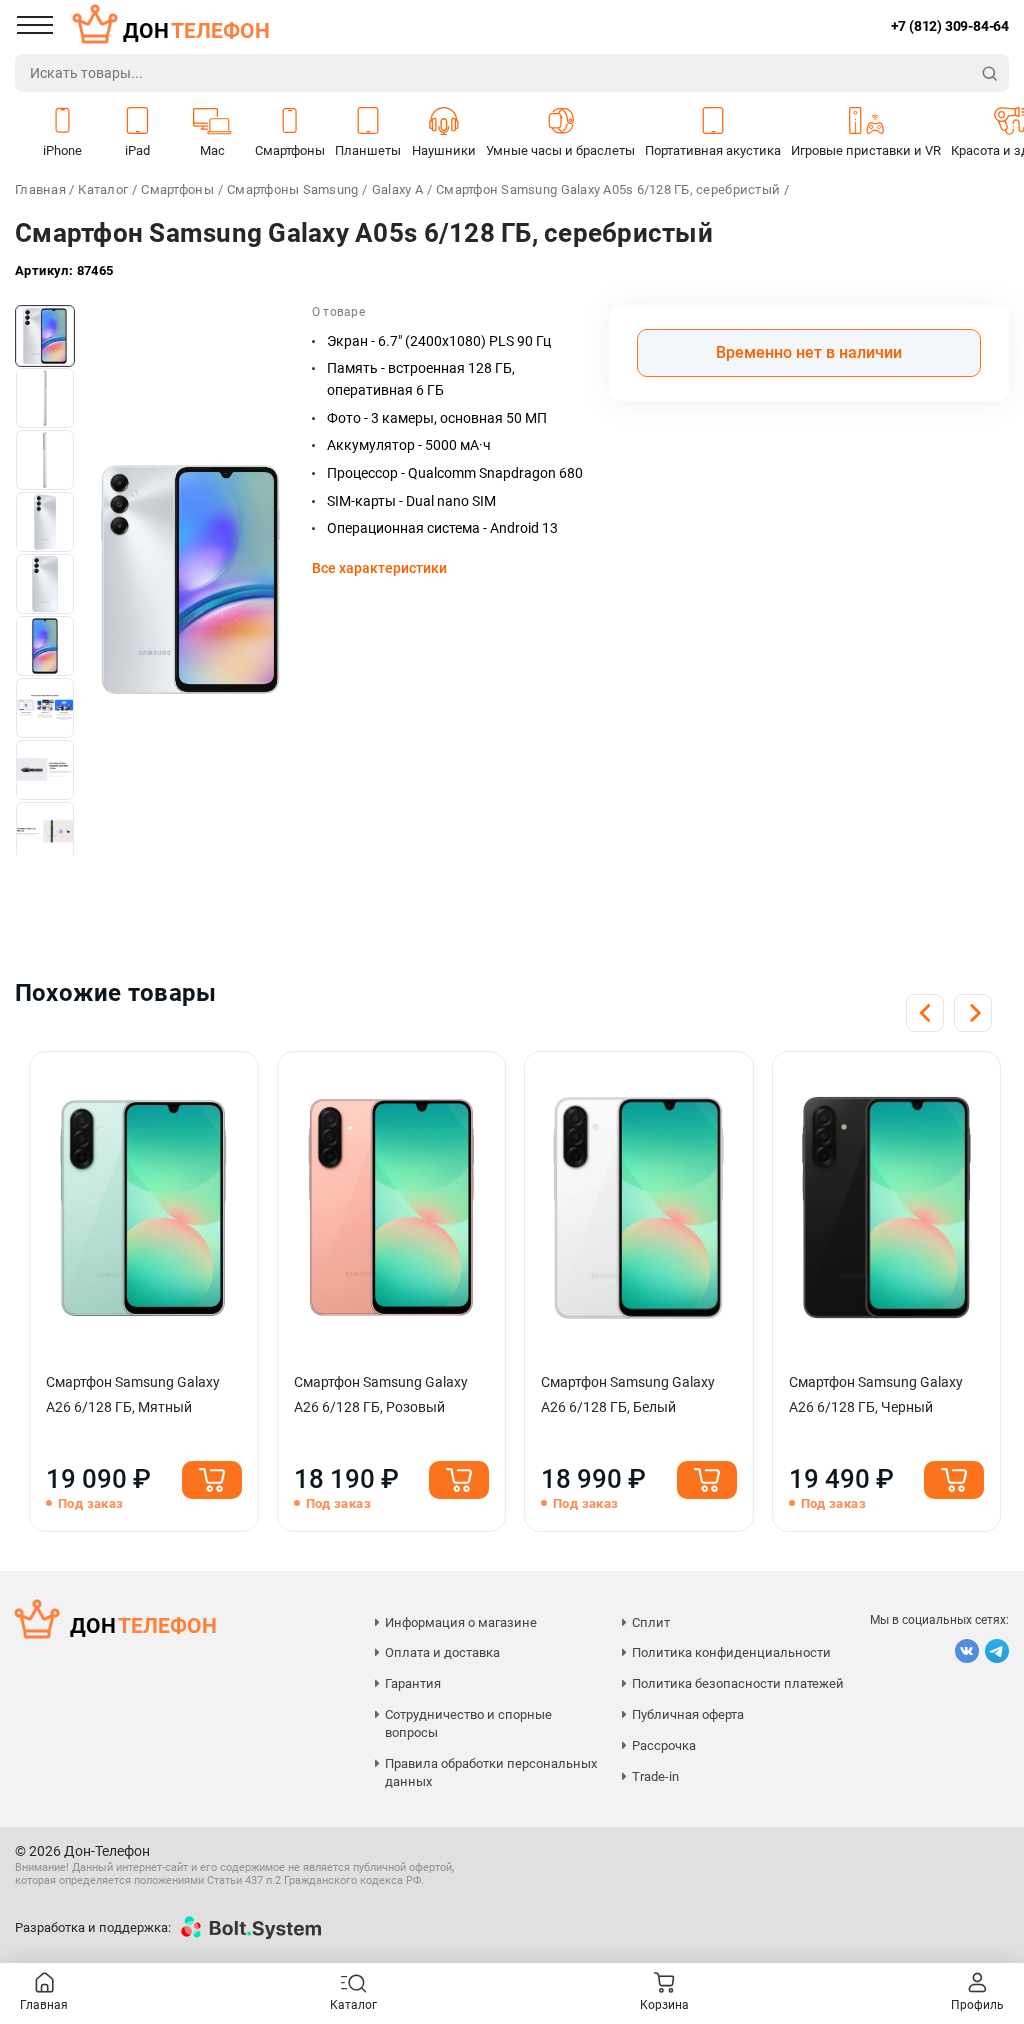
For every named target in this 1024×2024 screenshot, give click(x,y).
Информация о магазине (461, 1622)
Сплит (651, 1622)
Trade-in (655, 1776)
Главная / (44, 189)
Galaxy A (397, 189)
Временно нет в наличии (809, 352)
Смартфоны (177, 189)
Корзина (664, 2005)
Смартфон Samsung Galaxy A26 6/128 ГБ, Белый (628, 1394)
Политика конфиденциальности (731, 1652)
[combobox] (493, 73)
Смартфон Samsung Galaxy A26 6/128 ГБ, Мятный (133, 1394)
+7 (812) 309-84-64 (950, 26)
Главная (44, 2005)
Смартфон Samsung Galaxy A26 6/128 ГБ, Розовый (381, 1394)
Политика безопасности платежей (738, 1683)
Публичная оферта (688, 1714)
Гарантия (413, 1683)
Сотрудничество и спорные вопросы (468, 1723)
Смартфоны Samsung (292, 189)
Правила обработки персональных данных (491, 1772)
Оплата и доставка (442, 1652)
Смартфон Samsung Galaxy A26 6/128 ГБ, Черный (876, 1394)
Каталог (103, 189)
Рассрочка (664, 1745)
